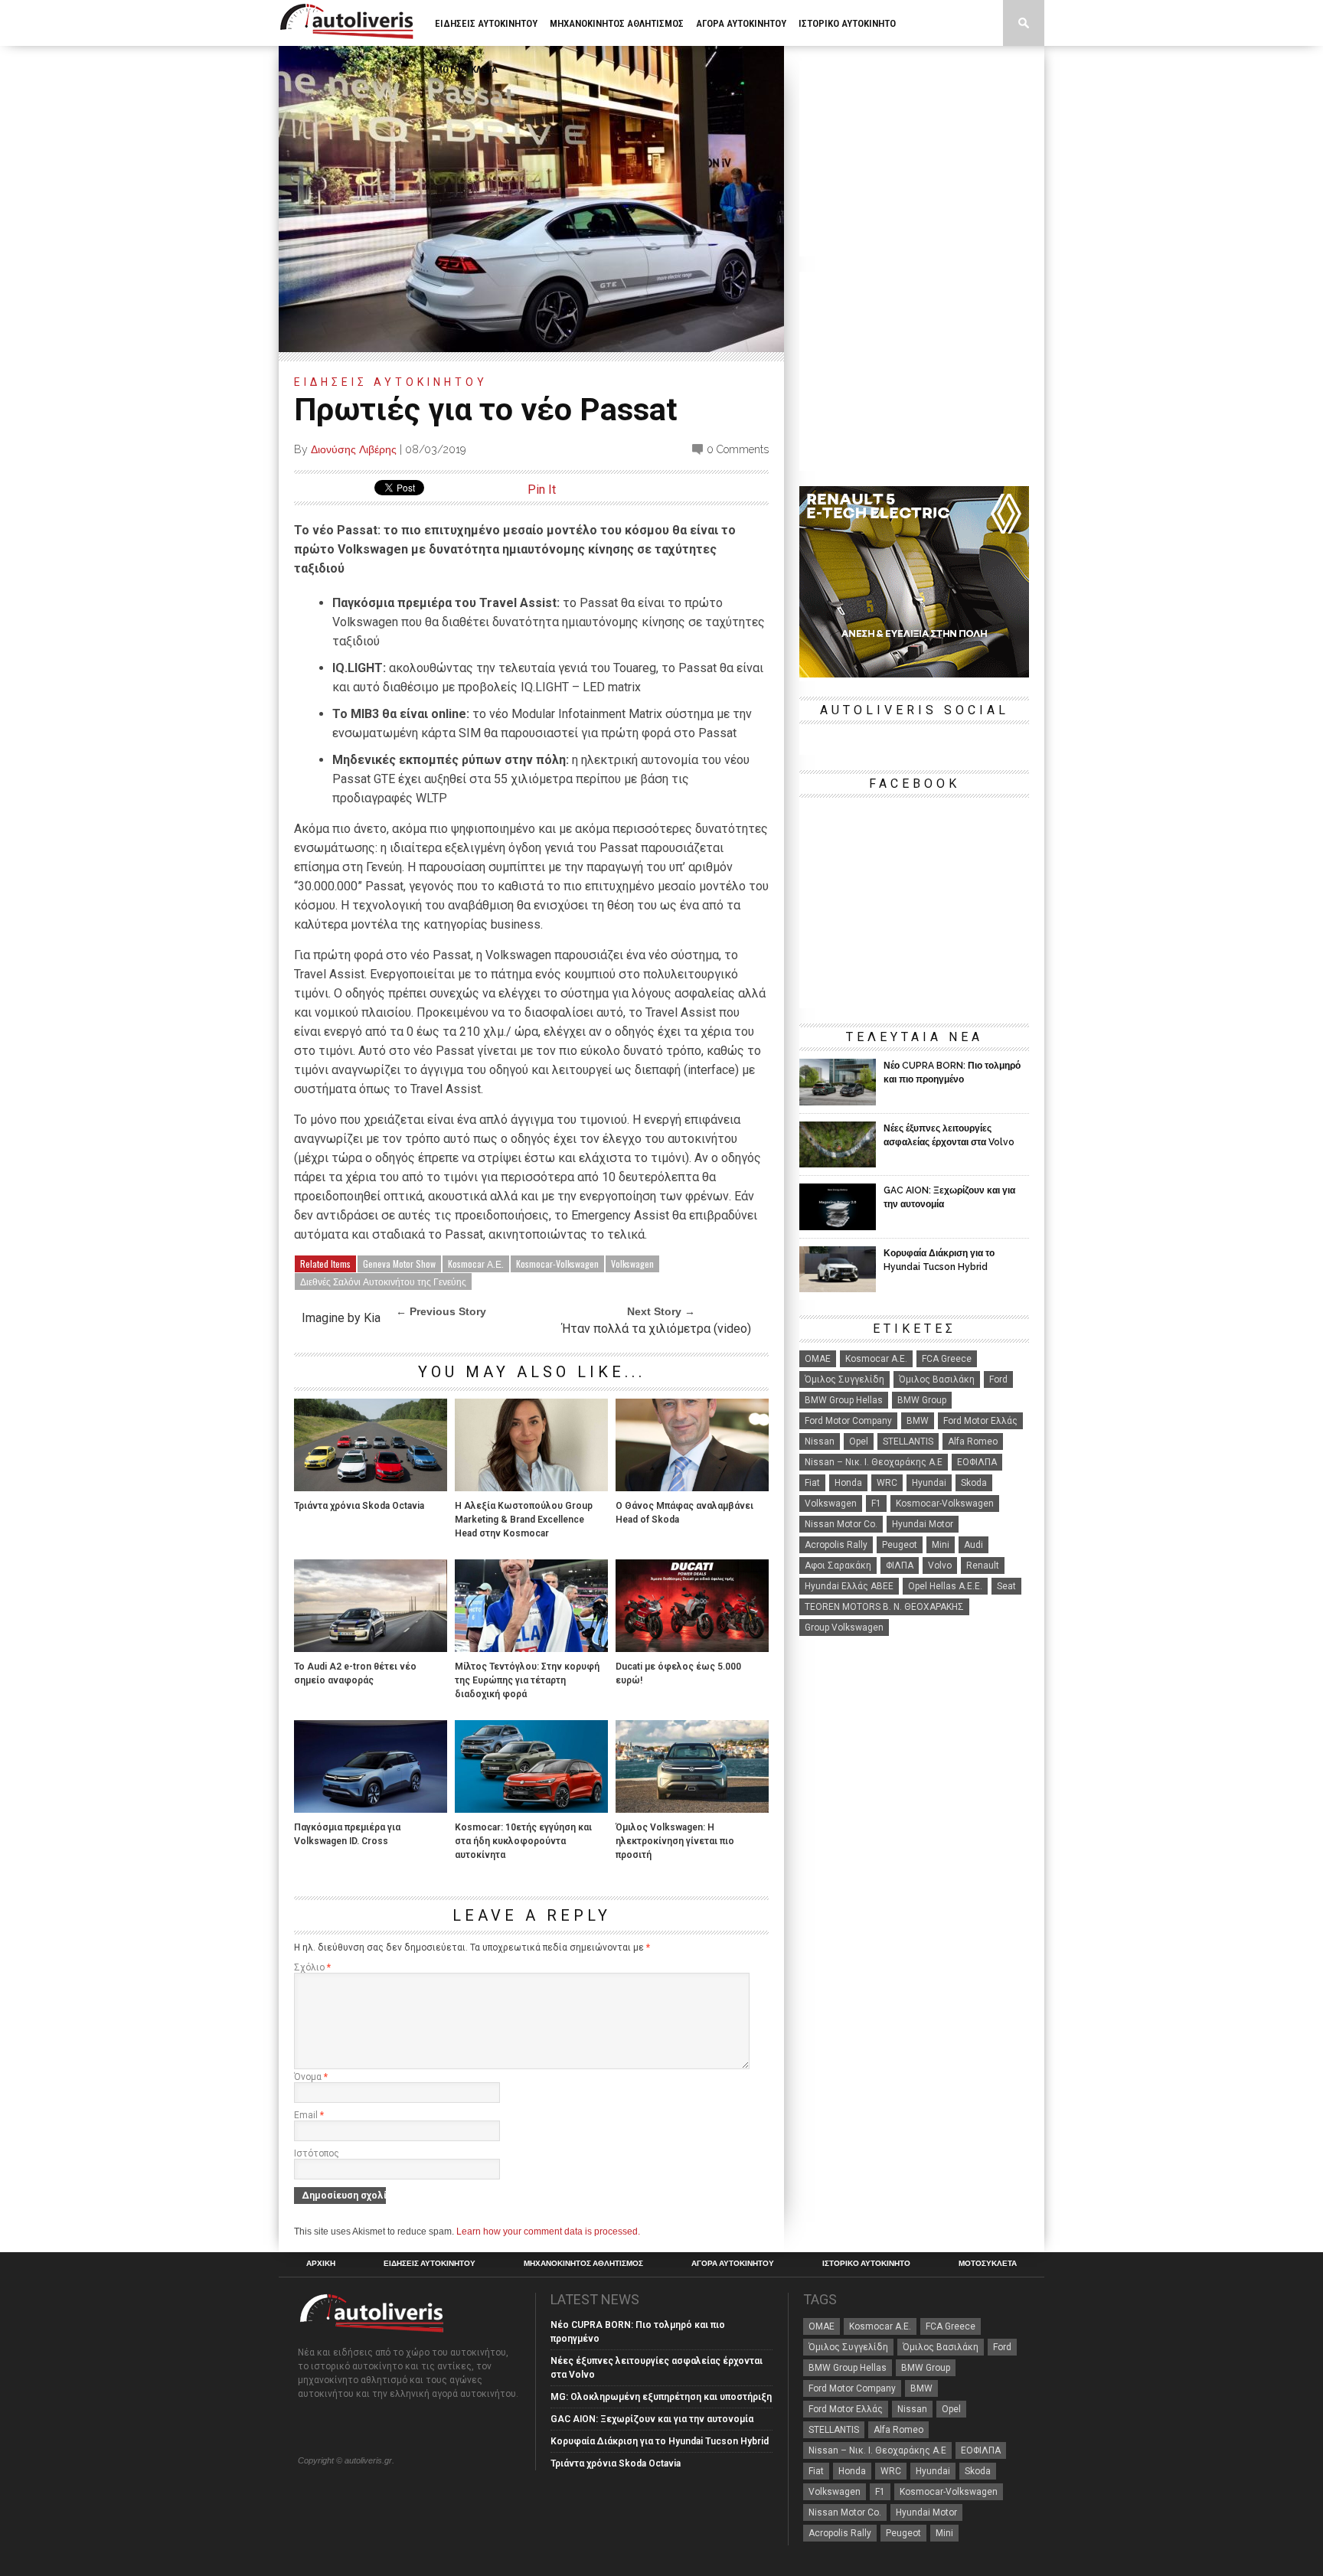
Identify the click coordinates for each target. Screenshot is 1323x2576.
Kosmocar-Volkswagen (557, 1264)
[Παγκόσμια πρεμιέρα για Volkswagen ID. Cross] (371, 1809)
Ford (998, 1379)
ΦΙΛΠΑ (900, 1566)
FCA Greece (947, 1359)
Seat (1006, 1586)
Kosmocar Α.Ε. (476, 1264)
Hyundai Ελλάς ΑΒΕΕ (849, 1586)
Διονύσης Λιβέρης (354, 449)
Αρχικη (321, 2264)
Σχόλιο (312, 1967)
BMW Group (922, 1400)
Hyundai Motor (923, 1524)
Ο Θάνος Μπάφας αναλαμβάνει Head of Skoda (684, 1513)
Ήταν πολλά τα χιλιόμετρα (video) (657, 1329)
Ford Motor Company (848, 1421)
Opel (859, 1441)
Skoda (974, 1483)
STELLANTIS (908, 1441)
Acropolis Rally (836, 1545)
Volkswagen (632, 1264)
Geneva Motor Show (399, 1264)
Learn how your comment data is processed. (548, 2232)
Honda (848, 1483)
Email (309, 2115)
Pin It (542, 490)
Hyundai (929, 1483)
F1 (876, 1503)
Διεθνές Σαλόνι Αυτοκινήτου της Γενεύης (383, 1281)
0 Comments (738, 449)
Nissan (820, 1441)
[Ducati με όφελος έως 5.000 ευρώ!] (692, 1648)
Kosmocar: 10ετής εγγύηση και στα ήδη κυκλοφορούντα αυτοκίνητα (523, 1841)
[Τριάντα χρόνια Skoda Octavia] (371, 1487)
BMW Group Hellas (844, 1400)
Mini (941, 1545)
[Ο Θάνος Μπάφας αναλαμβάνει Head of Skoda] (692, 1487)
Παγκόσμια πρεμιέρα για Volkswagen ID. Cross (347, 1834)
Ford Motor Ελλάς (980, 1421)
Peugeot (900, 1545)
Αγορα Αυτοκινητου (741, 23)
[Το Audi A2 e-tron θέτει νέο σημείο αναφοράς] (371, 1648)
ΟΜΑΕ (818, 1359)
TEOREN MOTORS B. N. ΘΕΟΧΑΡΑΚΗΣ (884, 1607)
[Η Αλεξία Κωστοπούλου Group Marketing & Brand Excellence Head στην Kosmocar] (531, 1487)
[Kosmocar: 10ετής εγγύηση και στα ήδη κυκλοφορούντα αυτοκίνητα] (531, 1809)
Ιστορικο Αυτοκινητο (847, 23)
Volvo (940, 1566)
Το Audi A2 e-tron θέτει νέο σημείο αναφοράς (355, 1673)
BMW (918, 1421)
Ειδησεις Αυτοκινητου (486, 23)
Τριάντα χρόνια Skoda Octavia (359, 1506)
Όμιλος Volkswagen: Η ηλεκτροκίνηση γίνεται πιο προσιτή (675, 1841)
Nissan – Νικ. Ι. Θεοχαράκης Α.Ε (874, 1462)
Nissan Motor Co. (841, 1524)
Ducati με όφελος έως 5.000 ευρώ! (678, 1673)
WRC (887, 1483)
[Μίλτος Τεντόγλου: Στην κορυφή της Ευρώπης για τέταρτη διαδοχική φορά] (531, 1648)
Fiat (812, 1483)
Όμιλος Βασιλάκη (937, 1379)
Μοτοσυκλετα (466, 69)
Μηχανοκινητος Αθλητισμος (617, 23)
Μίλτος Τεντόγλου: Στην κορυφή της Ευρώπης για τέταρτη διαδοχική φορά (527, 1680)
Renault (983, 1566)
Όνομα (311, 2077)
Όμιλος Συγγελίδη (844, 1379)
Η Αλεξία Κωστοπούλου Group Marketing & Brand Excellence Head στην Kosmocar (524, 1520)
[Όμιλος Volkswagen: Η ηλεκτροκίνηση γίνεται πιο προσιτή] (692, 1809)
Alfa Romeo (973, 1441)
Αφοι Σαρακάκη (838, 1566)
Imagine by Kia (341, 1318)
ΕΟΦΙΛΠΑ (977, 1462)
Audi (973, 1545)
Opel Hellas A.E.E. (945, 1586)
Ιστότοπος (317, 2153)
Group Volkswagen (844, 1628)
